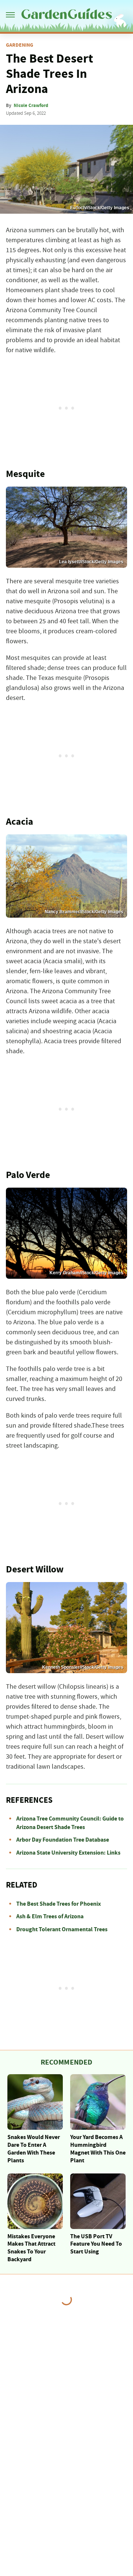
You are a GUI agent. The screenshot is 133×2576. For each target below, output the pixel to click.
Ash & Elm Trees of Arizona (50, 1916)
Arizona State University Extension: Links (68, 1853)
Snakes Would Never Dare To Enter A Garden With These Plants (34, 2149)
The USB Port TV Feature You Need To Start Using (96, 2244)
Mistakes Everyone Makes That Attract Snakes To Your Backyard (31, 2248)
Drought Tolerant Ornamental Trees (62, 1929)
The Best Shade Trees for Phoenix (59, 1904)
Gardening (20, 45)
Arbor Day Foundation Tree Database (63, 1840)
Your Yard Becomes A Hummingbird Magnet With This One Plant (98, 2149)
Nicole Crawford (31, 106)
